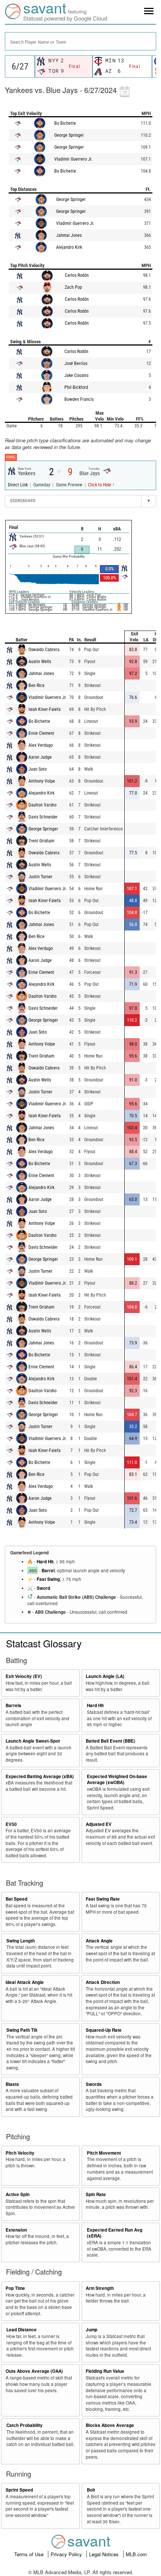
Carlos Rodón (77, 275)
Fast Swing (48, 1579)
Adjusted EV (99, 1824)
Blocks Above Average (110, 2425)
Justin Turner (40, 877)
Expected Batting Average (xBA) (40, 1776)
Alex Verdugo (41, 745)
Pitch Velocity (20, 2153)
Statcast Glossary (44, 1643)
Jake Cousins (76, 375)
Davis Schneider (43, 817)
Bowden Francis (79, 399)
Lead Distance (22, 2330)
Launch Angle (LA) (105, 1676)
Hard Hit (45, 1562)
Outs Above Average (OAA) (34, 2371)
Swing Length (21, 1941)
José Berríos (76, 363)
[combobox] (80, 41)
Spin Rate (96, 2194)
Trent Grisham (41, 841)
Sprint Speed (19, 2490)
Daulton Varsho (42, 805)
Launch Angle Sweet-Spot (33, 1741)
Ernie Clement (41, 733)
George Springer (69, 135)
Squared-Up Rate (104, 2030)
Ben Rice (37, 685)
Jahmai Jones (69, 235)
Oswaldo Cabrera (44, 650)
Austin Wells (40, 662)
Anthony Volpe (42, 781)
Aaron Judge (40, 757)
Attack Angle (99, 1941)
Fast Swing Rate (103, 1899)
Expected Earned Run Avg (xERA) (115, 2233)
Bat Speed (16, 1899)
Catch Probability (25, 2425)
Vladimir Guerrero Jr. (73, 159)
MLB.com (136, 2554)
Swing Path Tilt (22, 2030)
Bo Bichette (65, 123)
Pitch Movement (104, 2153)
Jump (92, 2330)
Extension (16, 2230)
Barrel (48, 1571)
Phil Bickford (76, 387)
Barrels (13, 1705)
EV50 (11, 1824)
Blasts (12, 2084)
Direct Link (18, 485)
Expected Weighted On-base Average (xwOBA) (117, 1780)
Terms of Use (30, 2554)
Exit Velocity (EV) (24, 1676)
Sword (43, 1588)
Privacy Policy (67, 2554)
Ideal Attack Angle (25, 1982)
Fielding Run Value (105, 2371)
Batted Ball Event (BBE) (110, 1741)
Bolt (91, 2490)
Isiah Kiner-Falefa (45, 709)
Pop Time (15, 2288)
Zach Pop (73, 287)
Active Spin (18, 2194)
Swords (94, 2084)
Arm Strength (100, 2288)
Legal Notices (105, 2554)
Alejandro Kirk (69, 247)
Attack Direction (103, 1982)
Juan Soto (38, 769)
